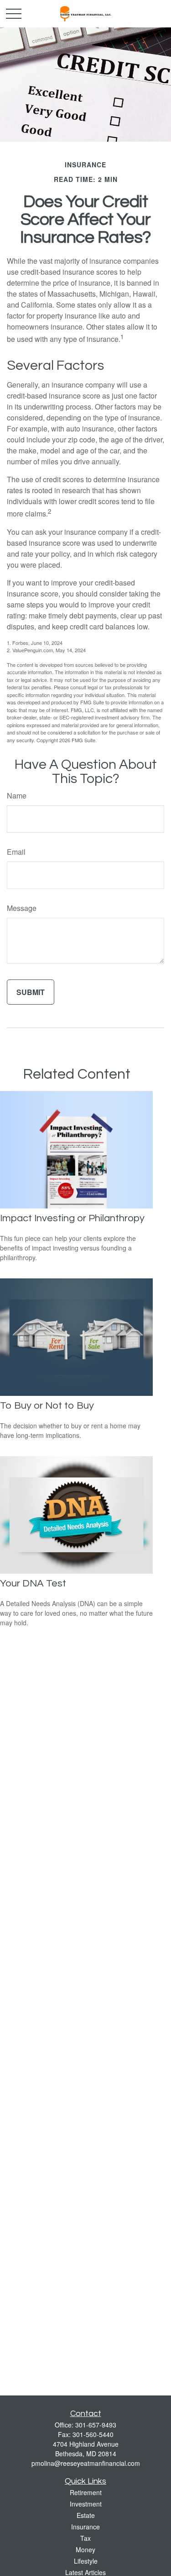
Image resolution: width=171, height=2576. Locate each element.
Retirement (86, 2492)
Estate (86, 2515)
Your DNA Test (33, 1583)
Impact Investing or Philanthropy (72, 1218)
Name (17, 796)
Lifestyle (86, 2561)
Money (85, 2549)
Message (22, 908)
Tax (85, 2538)
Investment (86, 2504)
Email (16, 852)
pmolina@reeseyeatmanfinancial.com (86, 2463)
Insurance (85, 2527)
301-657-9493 (96, 2425)
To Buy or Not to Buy (47, 1406)
